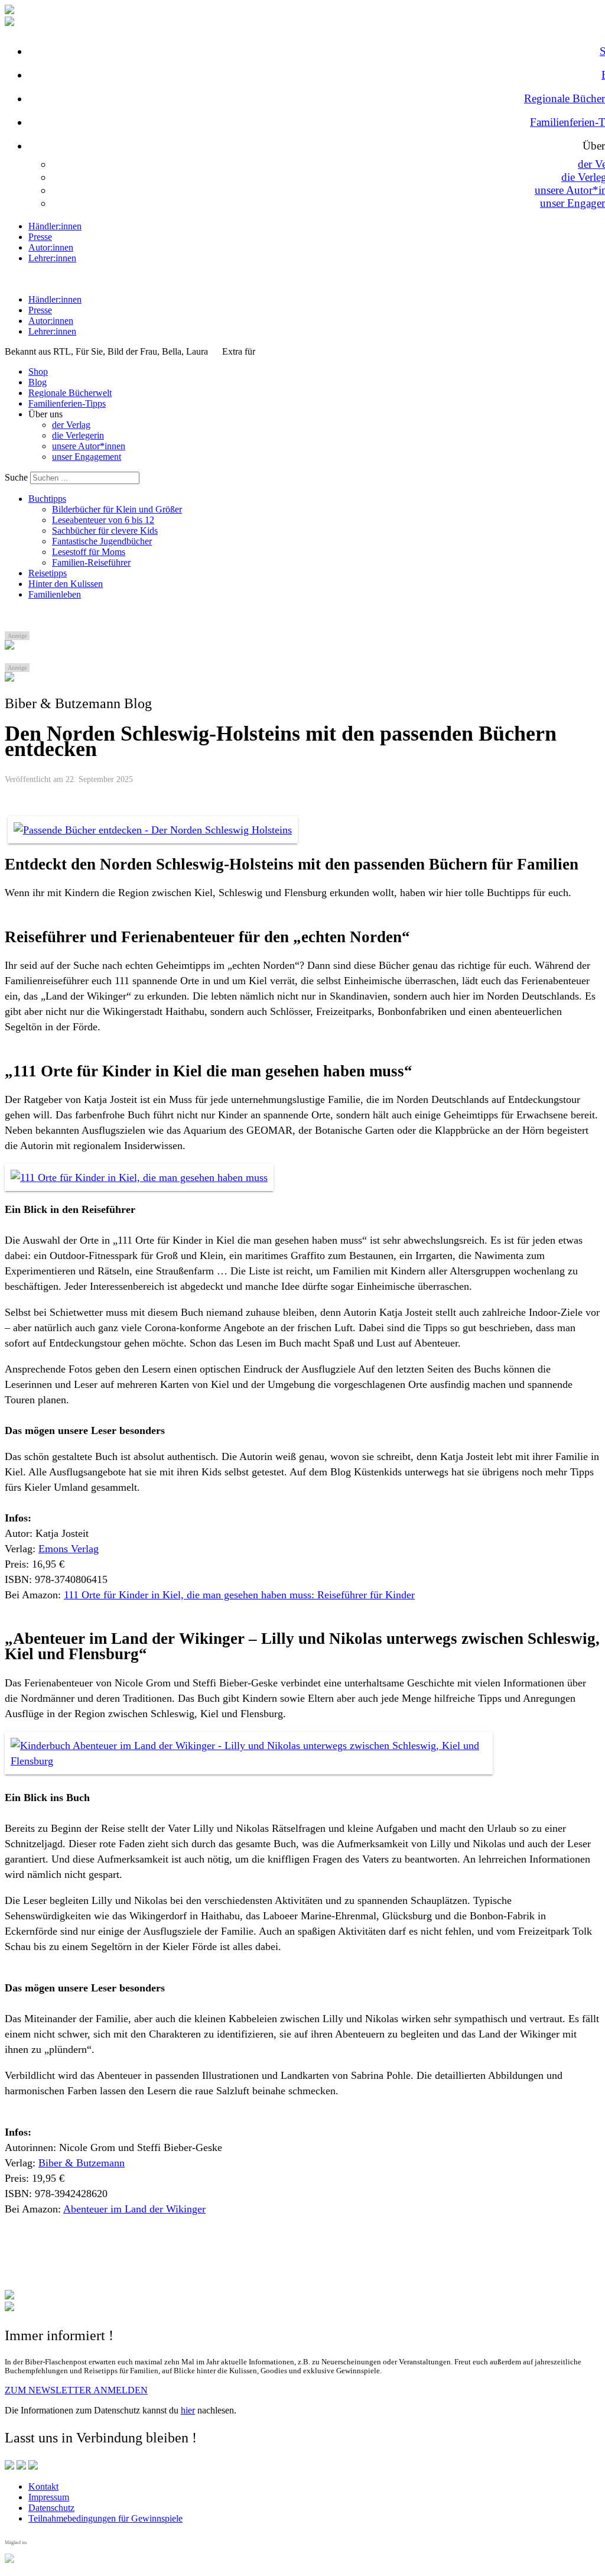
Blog (38, 382)
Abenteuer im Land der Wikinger (134, 2209)
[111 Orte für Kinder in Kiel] (139, 1177)
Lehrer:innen (52, 258)
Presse (40, 237)
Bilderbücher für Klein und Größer (117, 509)
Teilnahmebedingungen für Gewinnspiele (105, 2518)
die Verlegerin (78, 435)
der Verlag (71, 425)
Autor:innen (51, 247)
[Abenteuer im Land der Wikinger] (153, 830)
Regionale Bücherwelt (70, 393)
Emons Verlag (69, 1549)
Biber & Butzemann (82, 2163)
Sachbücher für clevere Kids (105, 531)
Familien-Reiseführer (91, 562)
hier (188, 2410)
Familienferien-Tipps (67, 403)
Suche (16, 477)
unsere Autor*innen (89, 446)
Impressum (49, 2497)
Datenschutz (51, 2508)
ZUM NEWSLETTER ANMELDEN (76, 2390)
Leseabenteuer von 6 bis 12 (103, 520)
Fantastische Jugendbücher (102, 541)
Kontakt (43, 2486)
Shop (38, 372)
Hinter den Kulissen (66, 584)
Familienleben (55, 594)
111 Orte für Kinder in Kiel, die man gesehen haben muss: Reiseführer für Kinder (239, 1595)
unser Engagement (87, 457)
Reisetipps (48, 573)
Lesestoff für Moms (89, 552)
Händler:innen (55, 226)
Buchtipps (47, 499)
